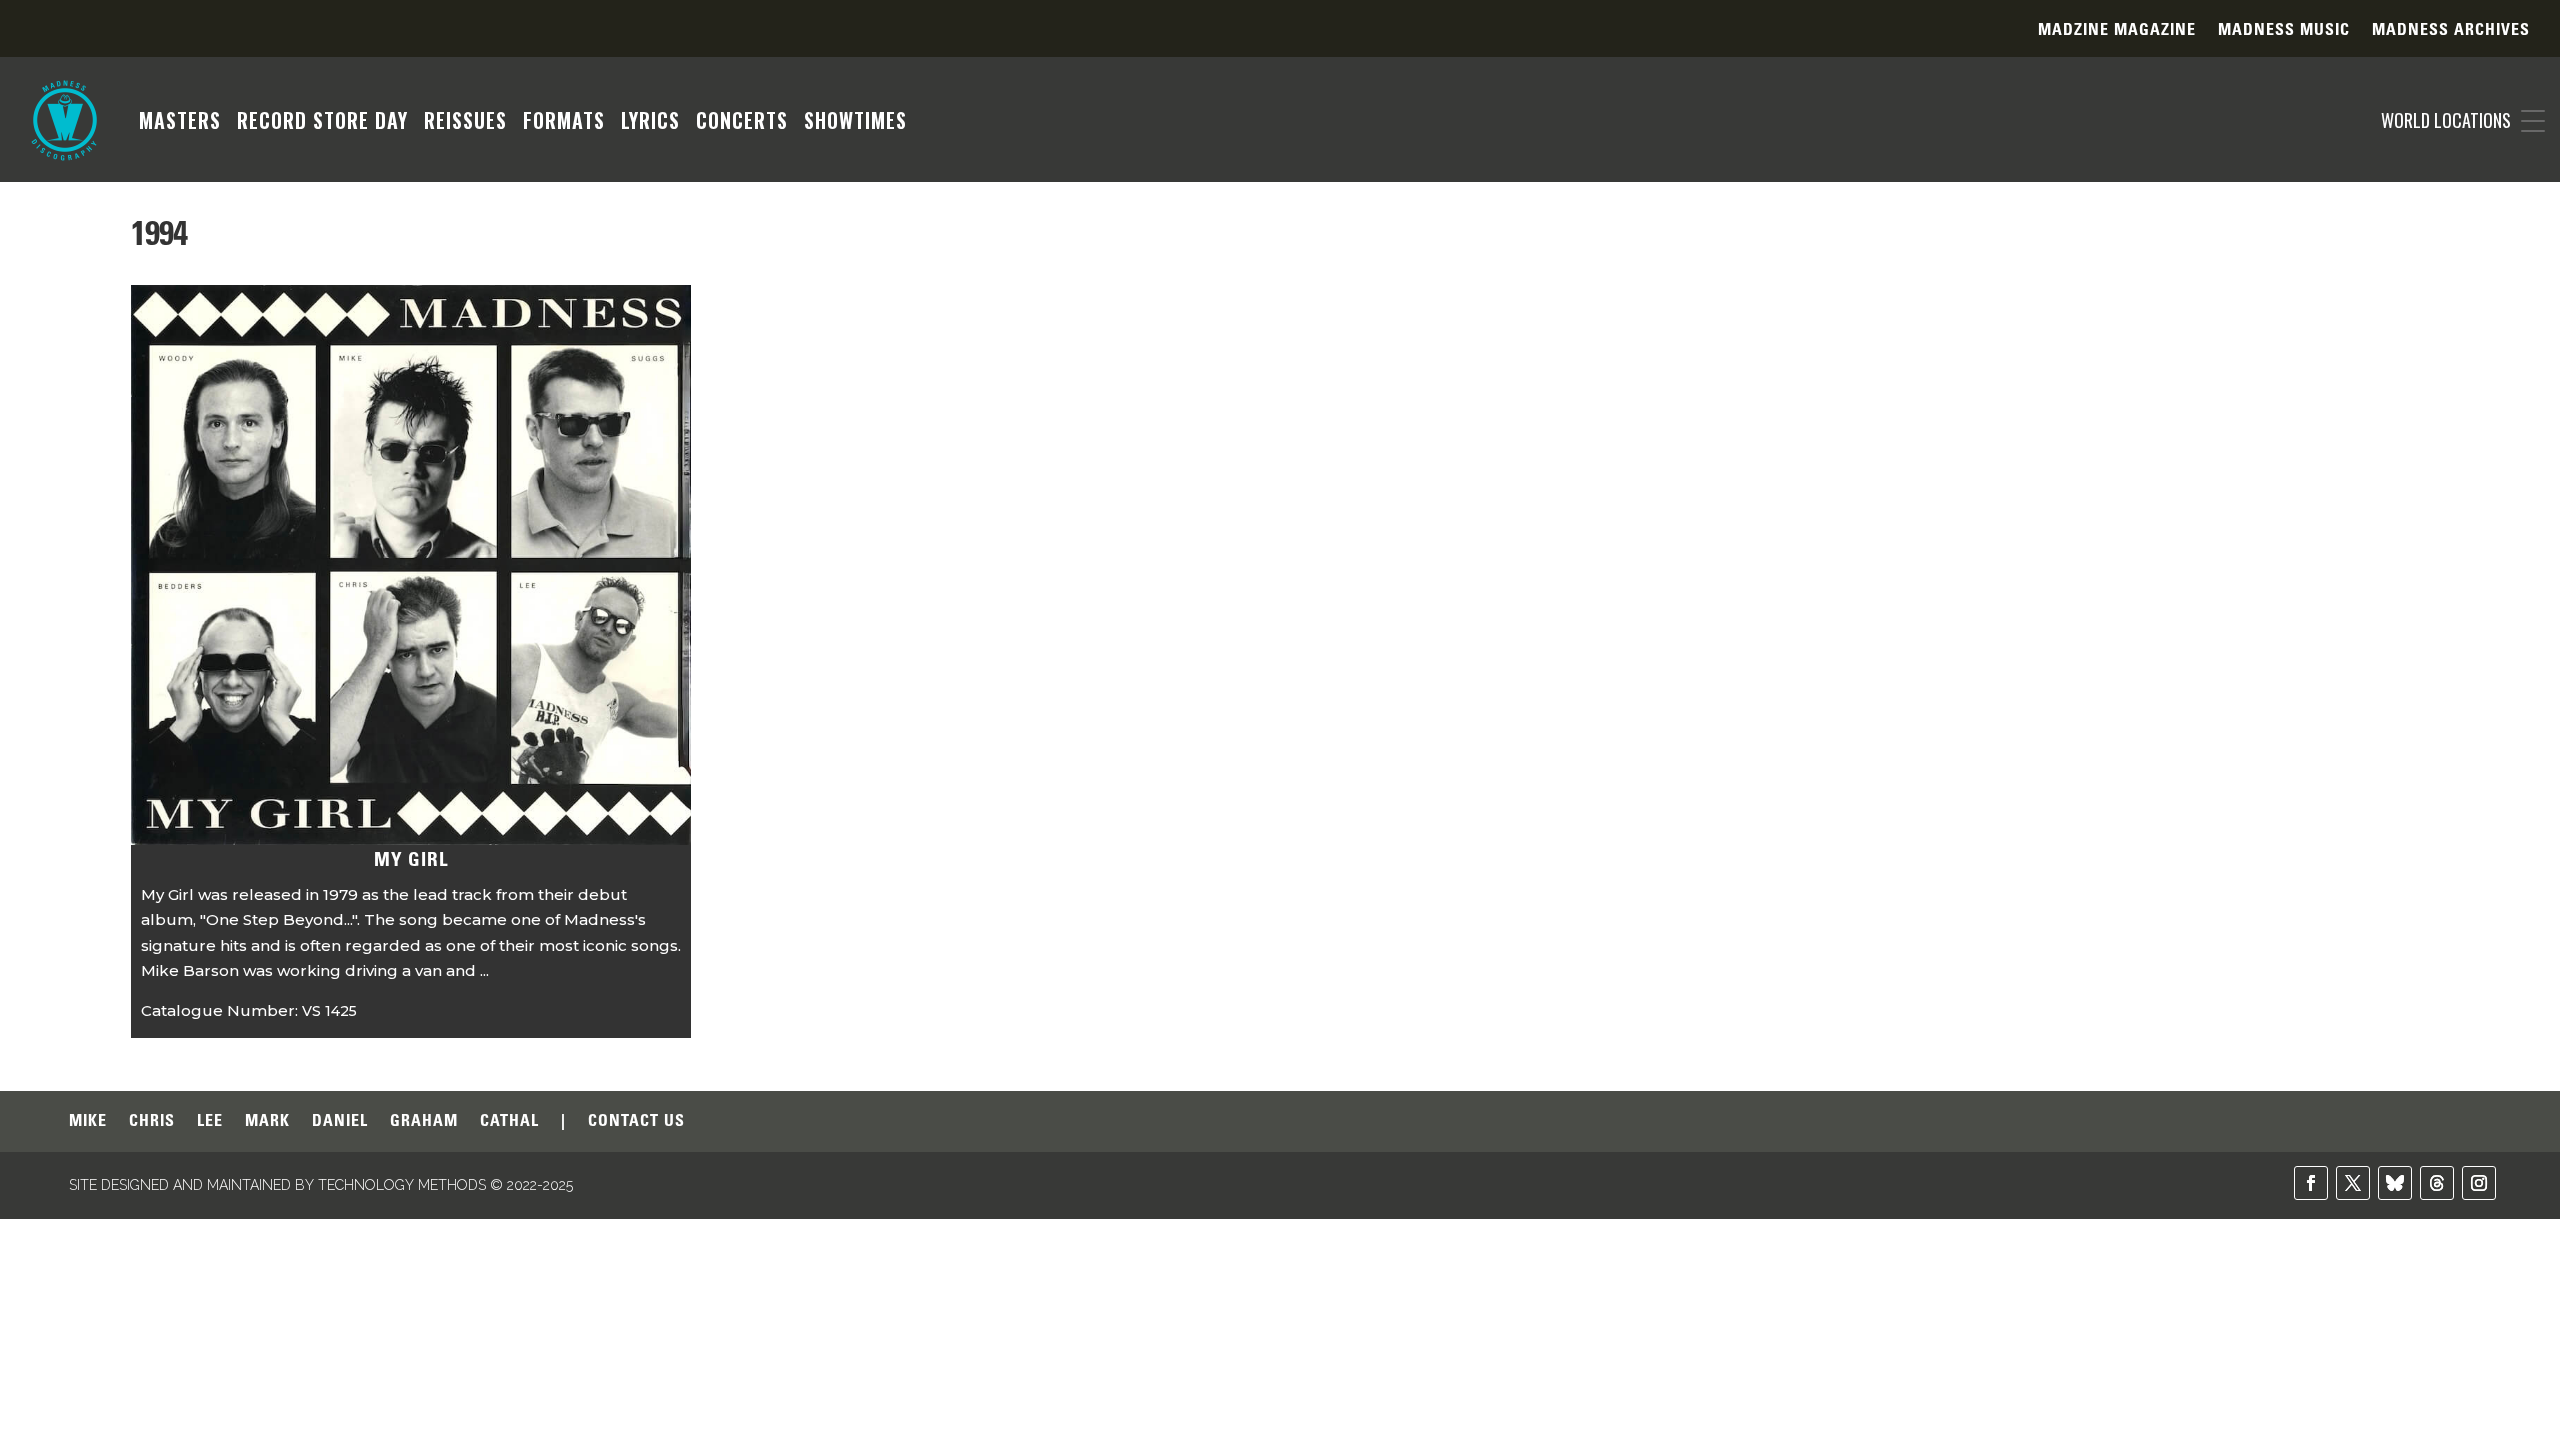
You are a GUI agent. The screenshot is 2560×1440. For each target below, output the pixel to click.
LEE (210, 1121)
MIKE (88, 1121)
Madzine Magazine (2117, 30)
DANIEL (340, 1121)
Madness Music (2284, 30)
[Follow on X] (2353, 1183)
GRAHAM (424, 1121)
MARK (267, 1121)
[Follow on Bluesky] (2395, 1183)
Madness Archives (2451, 30)
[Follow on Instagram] (2479, 1183)
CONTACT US (636, 1121)
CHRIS (152, 1121)
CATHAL (509, 1121)
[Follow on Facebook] (2311, 1183)
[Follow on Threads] (2437, 1183)
